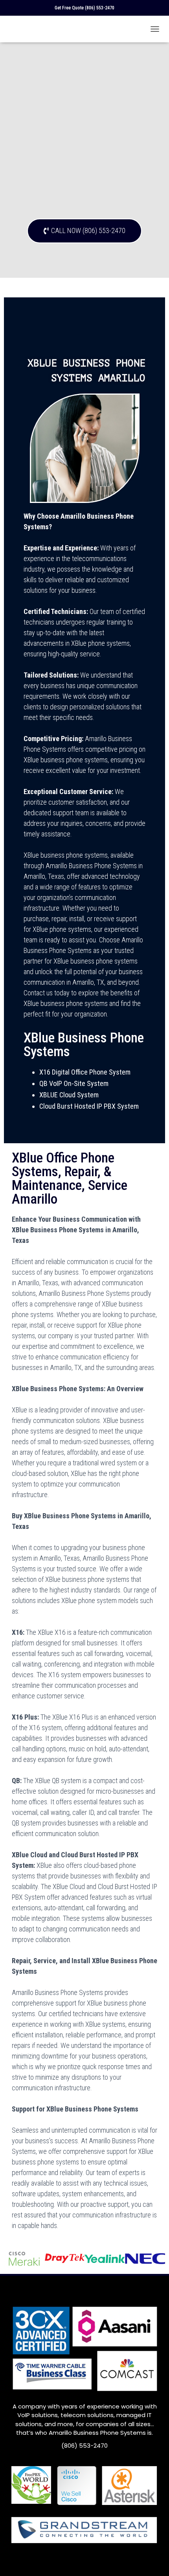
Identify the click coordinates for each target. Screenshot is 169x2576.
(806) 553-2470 (100, 8)
